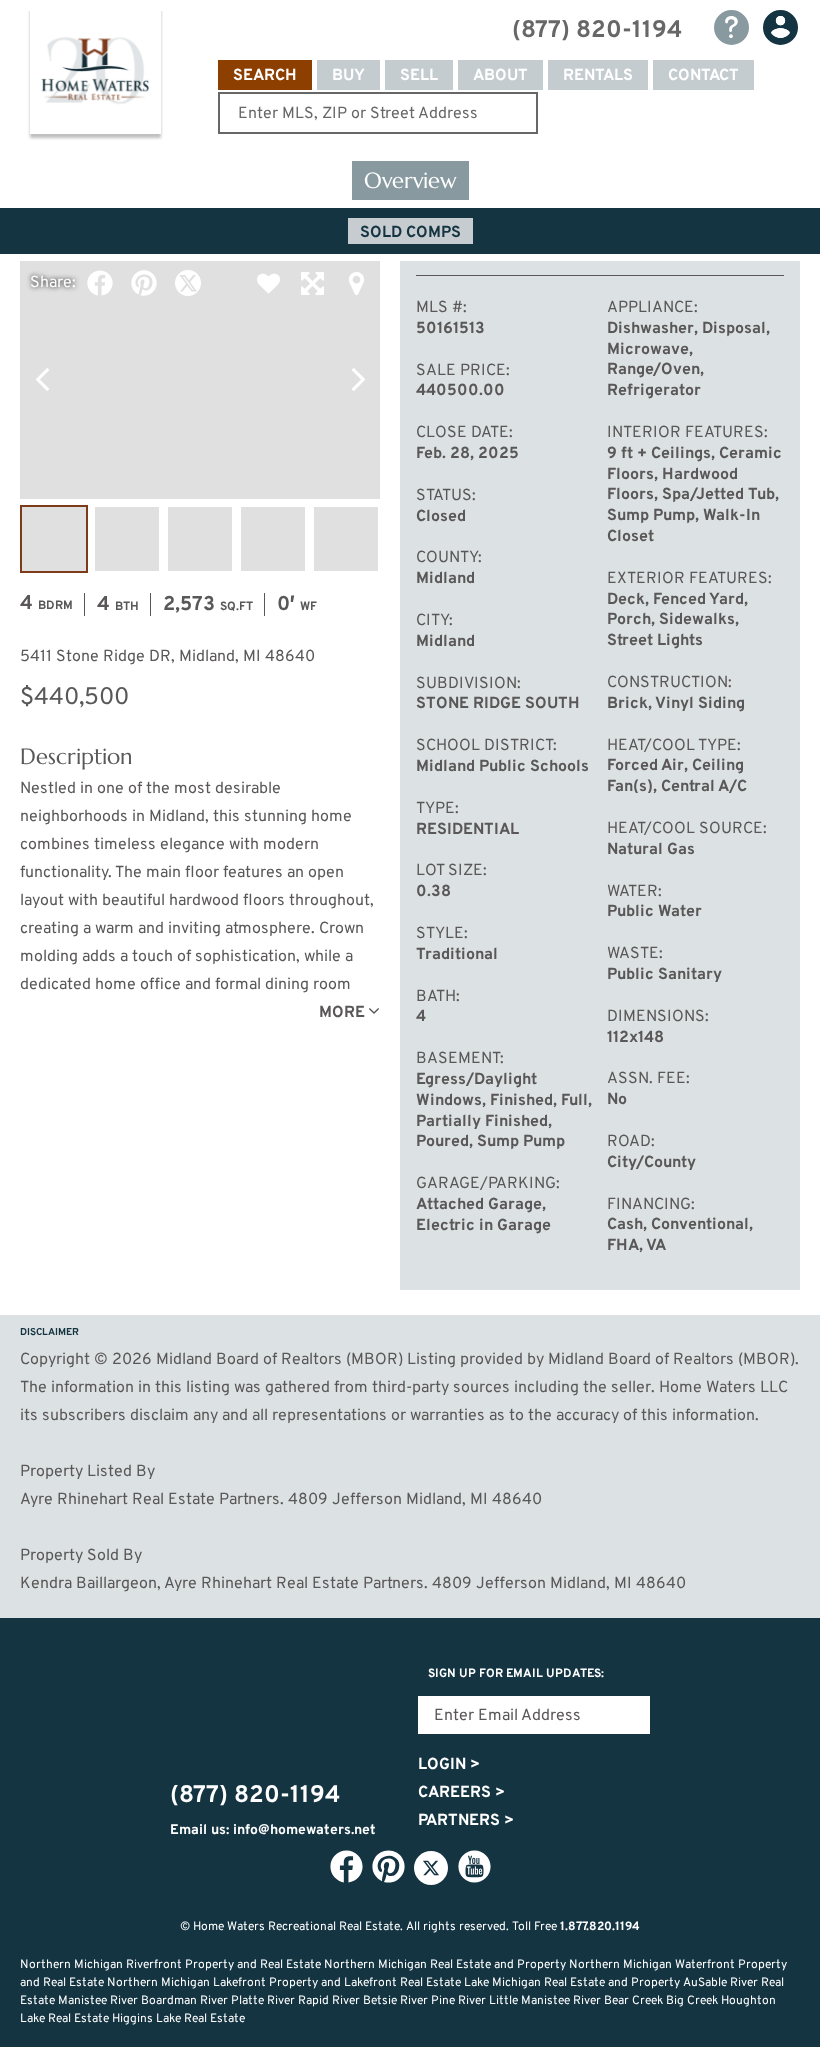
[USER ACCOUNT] (780, 27)
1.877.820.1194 (600, 1927)
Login (449, 1765)
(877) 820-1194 (597, 31)
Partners (466, 1821)
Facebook (100, 283)
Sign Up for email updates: (516, 1674)
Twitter (188, 283)
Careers (461, 1793)
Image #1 (54, 539)
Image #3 (200, 539)
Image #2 (127, 539)
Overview (410, 180)
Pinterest (144, 283)
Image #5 (346, 539)
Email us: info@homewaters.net (273, 1830)
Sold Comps (410, 233)
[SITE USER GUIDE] (731, 27)
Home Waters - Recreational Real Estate (95, 76)
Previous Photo (42, 380)
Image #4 (273, 539)
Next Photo (358, 380)
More (342, 1013)
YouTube (474, 1867)
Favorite (268, 283)
